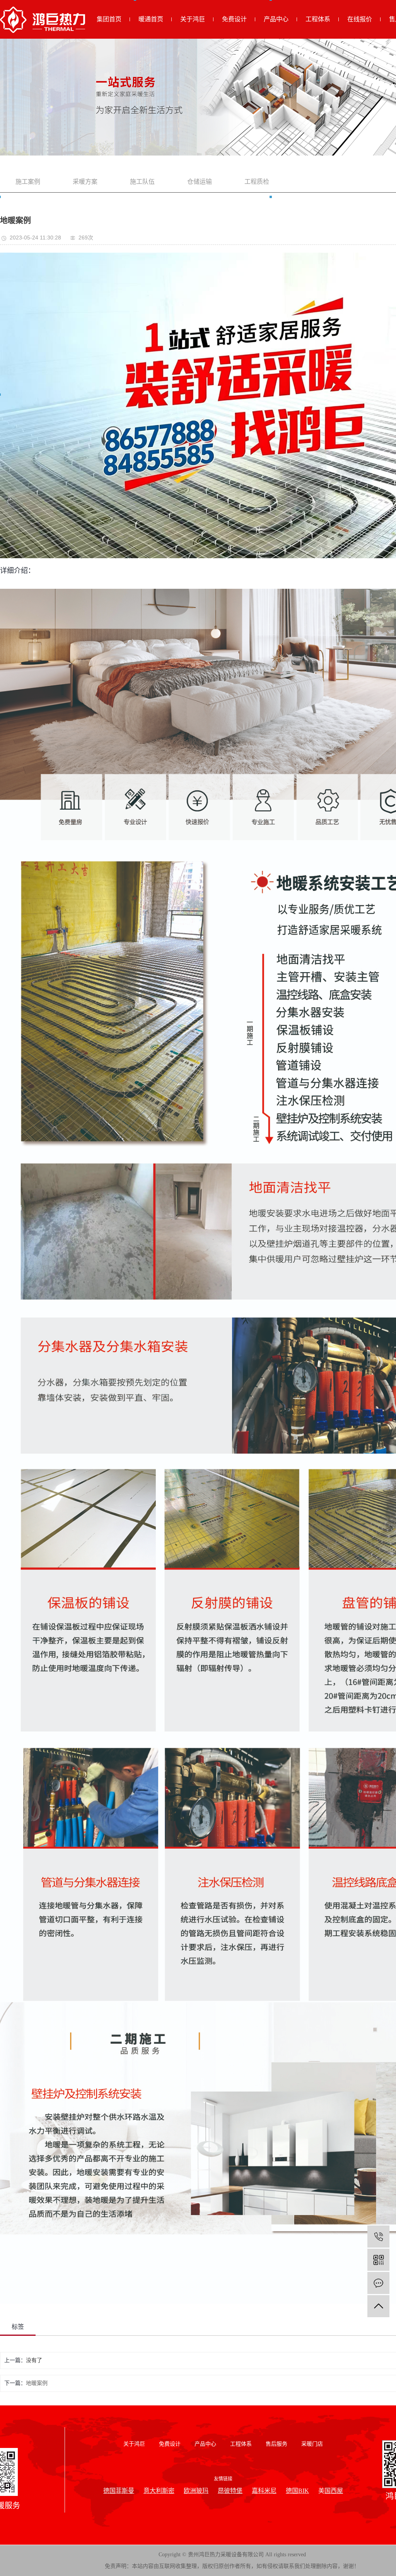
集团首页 (109, 19)
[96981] (378, 2237)
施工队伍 (142, 182)
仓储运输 (200, 182)
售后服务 (277, 2444)
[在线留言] (378, 2283)
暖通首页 (151, 19)
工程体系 (318, 19)
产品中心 (276, 19)
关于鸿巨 (193, 19)
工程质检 (257, 182)
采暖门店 (312, 2444)
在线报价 (360, 19)
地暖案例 (37, 2383)
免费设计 (234, 19)
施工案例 (28, 182)
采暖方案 (85, 182)
